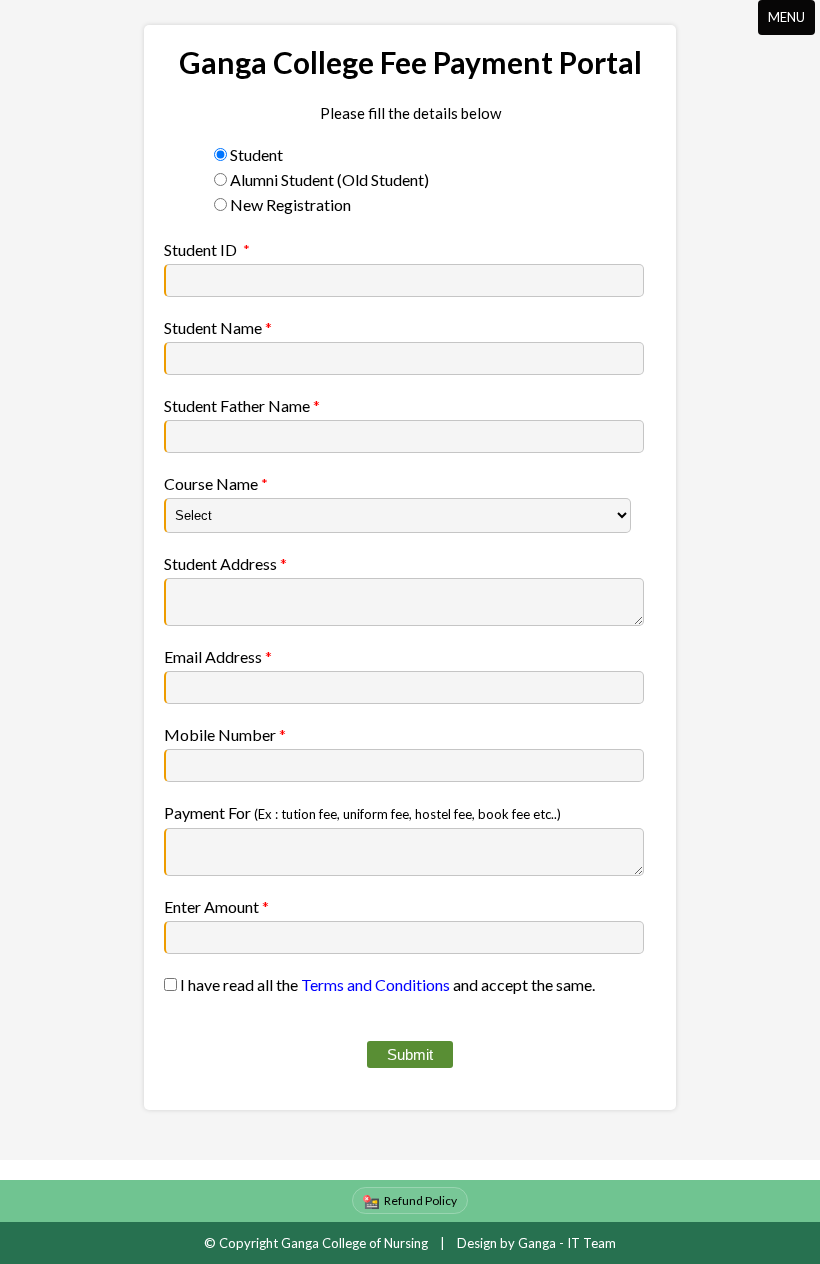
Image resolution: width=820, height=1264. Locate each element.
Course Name (211, 483)
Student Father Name (242, 405)
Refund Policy (420, 1200)
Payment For (362, 812)
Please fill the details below (410, 113)
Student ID (200, 249)
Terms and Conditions (375, 984)
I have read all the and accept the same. (386, 984)
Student (256, 154)
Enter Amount (216, 906)
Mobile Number (225, 734)
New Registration (290, 204)
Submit (410, 1054)
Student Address (225, 563)
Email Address (218, 656)
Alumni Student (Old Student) (329, 179)
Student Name (218, 327)
